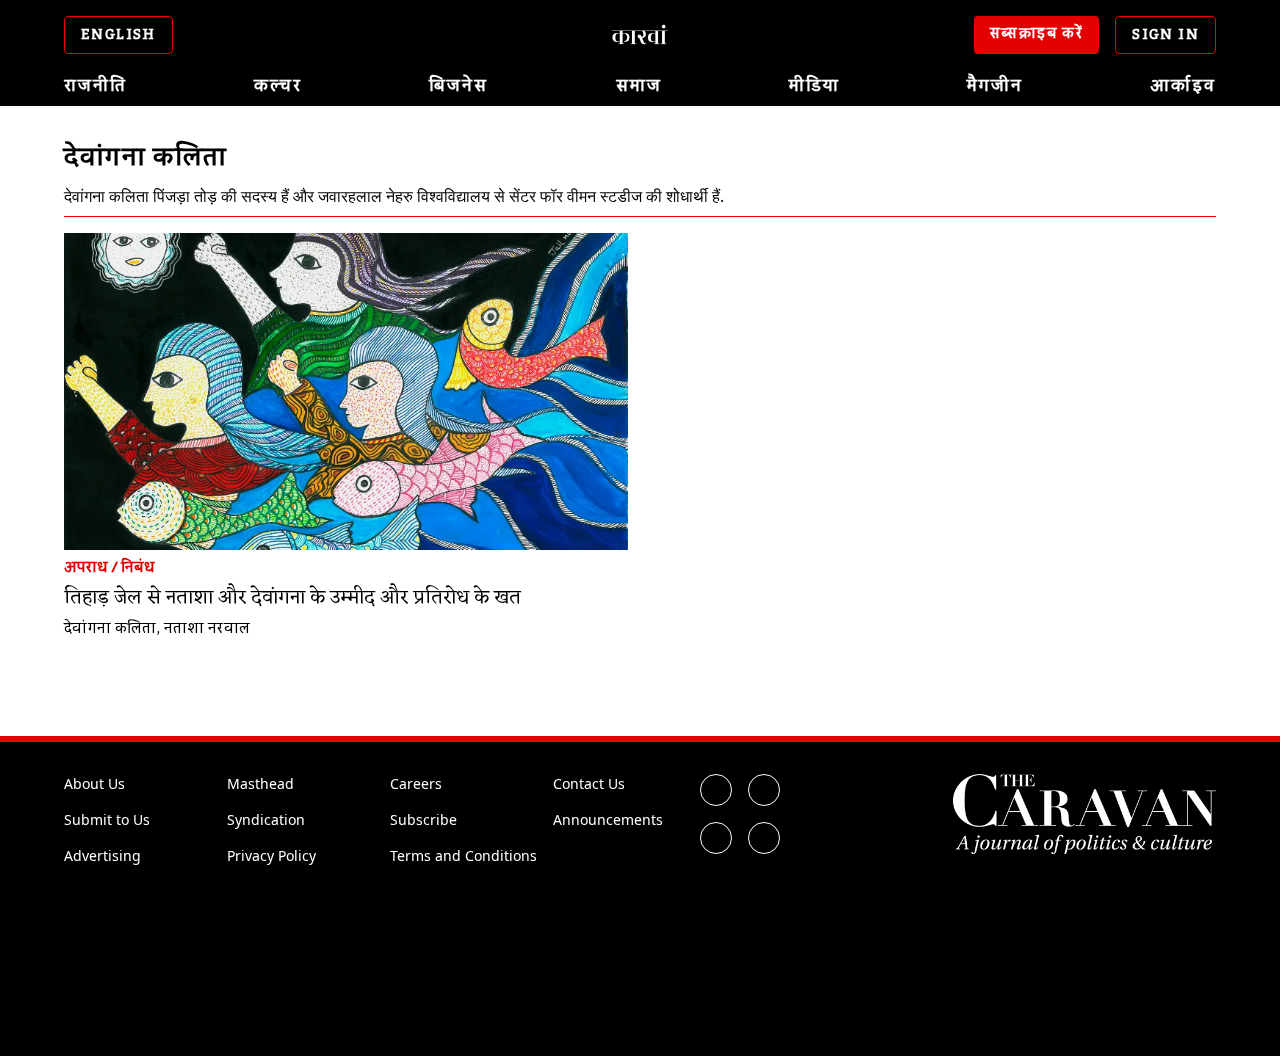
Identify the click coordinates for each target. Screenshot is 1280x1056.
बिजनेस (458, 86)
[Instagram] (716, 838)
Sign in (1165, 35)
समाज (639, 86)
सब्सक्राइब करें (1037, 34)
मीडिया (814, 86)
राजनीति (95, 86)
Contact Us (589, 783)
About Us (94, 783)
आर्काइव (1183, 86)
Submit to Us (107, 819)
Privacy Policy (271, 855)
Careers (416, 783)
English (118, 35)
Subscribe (423, 819)
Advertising (102, 855)
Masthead (260, 783)
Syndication (266, 819)
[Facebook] (716, 790)
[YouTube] (764, 838)
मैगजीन (995, 86)
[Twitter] (764, 790)
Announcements (608, 819)
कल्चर (278, 86)
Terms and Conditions (463, 855)
